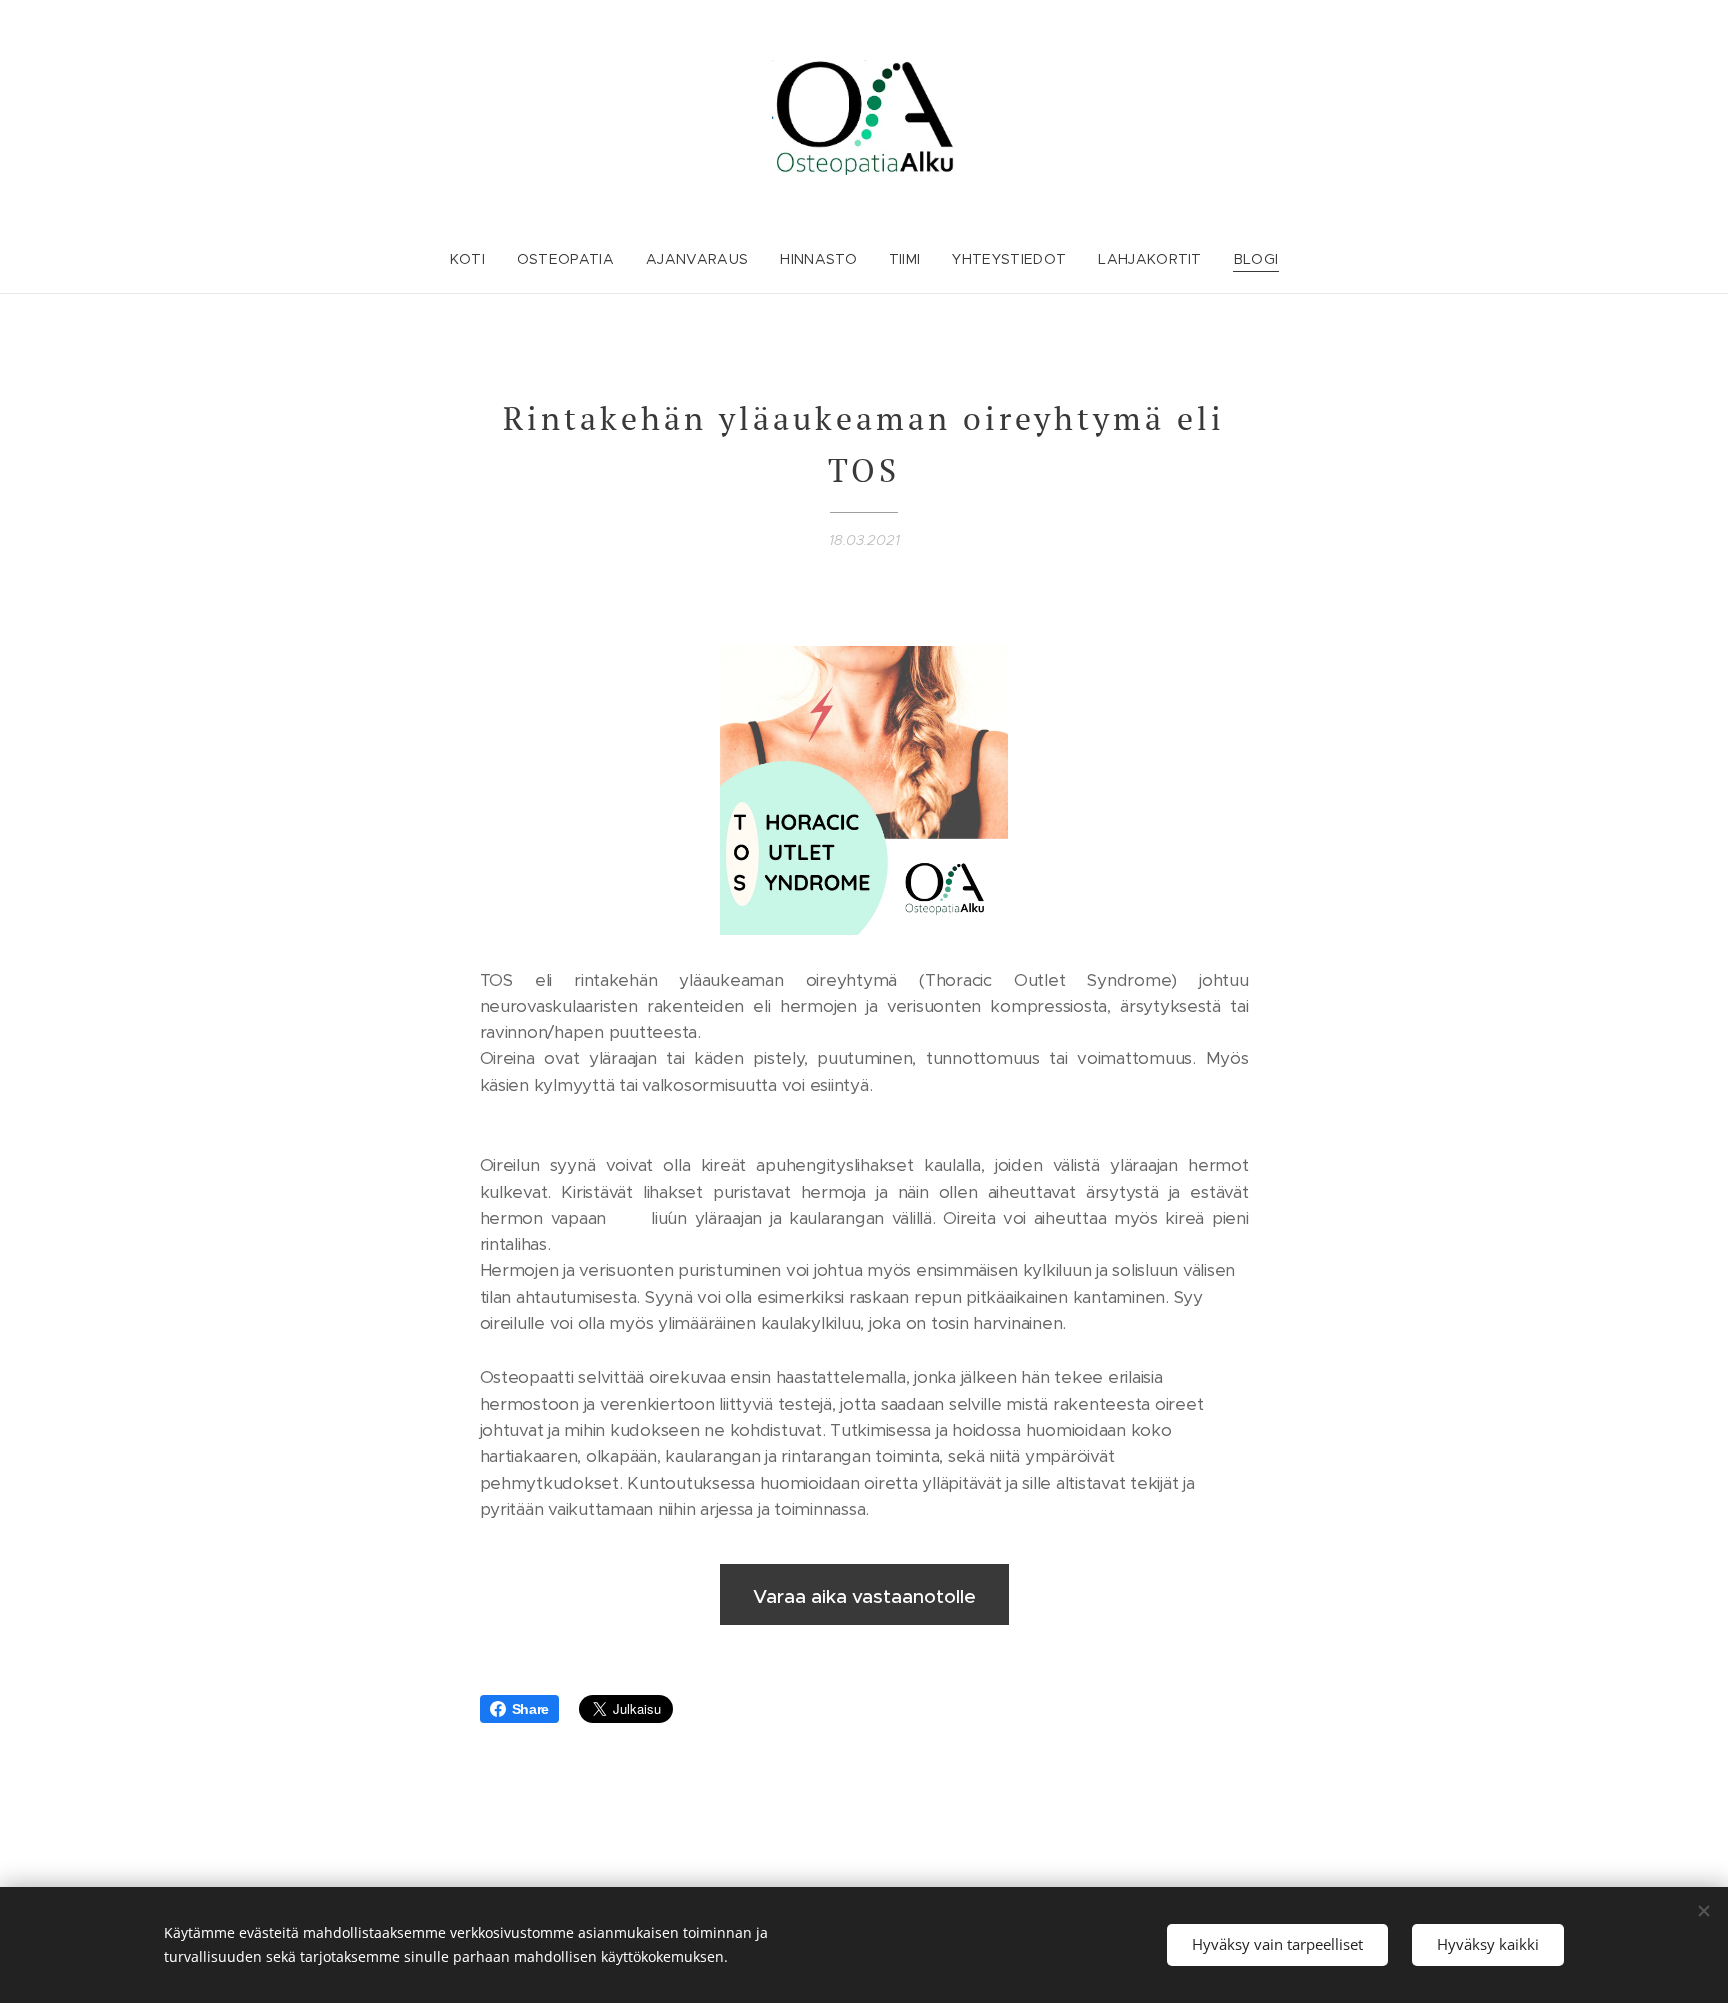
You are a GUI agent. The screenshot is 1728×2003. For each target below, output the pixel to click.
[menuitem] (475, 259)
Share (531, 1709)
